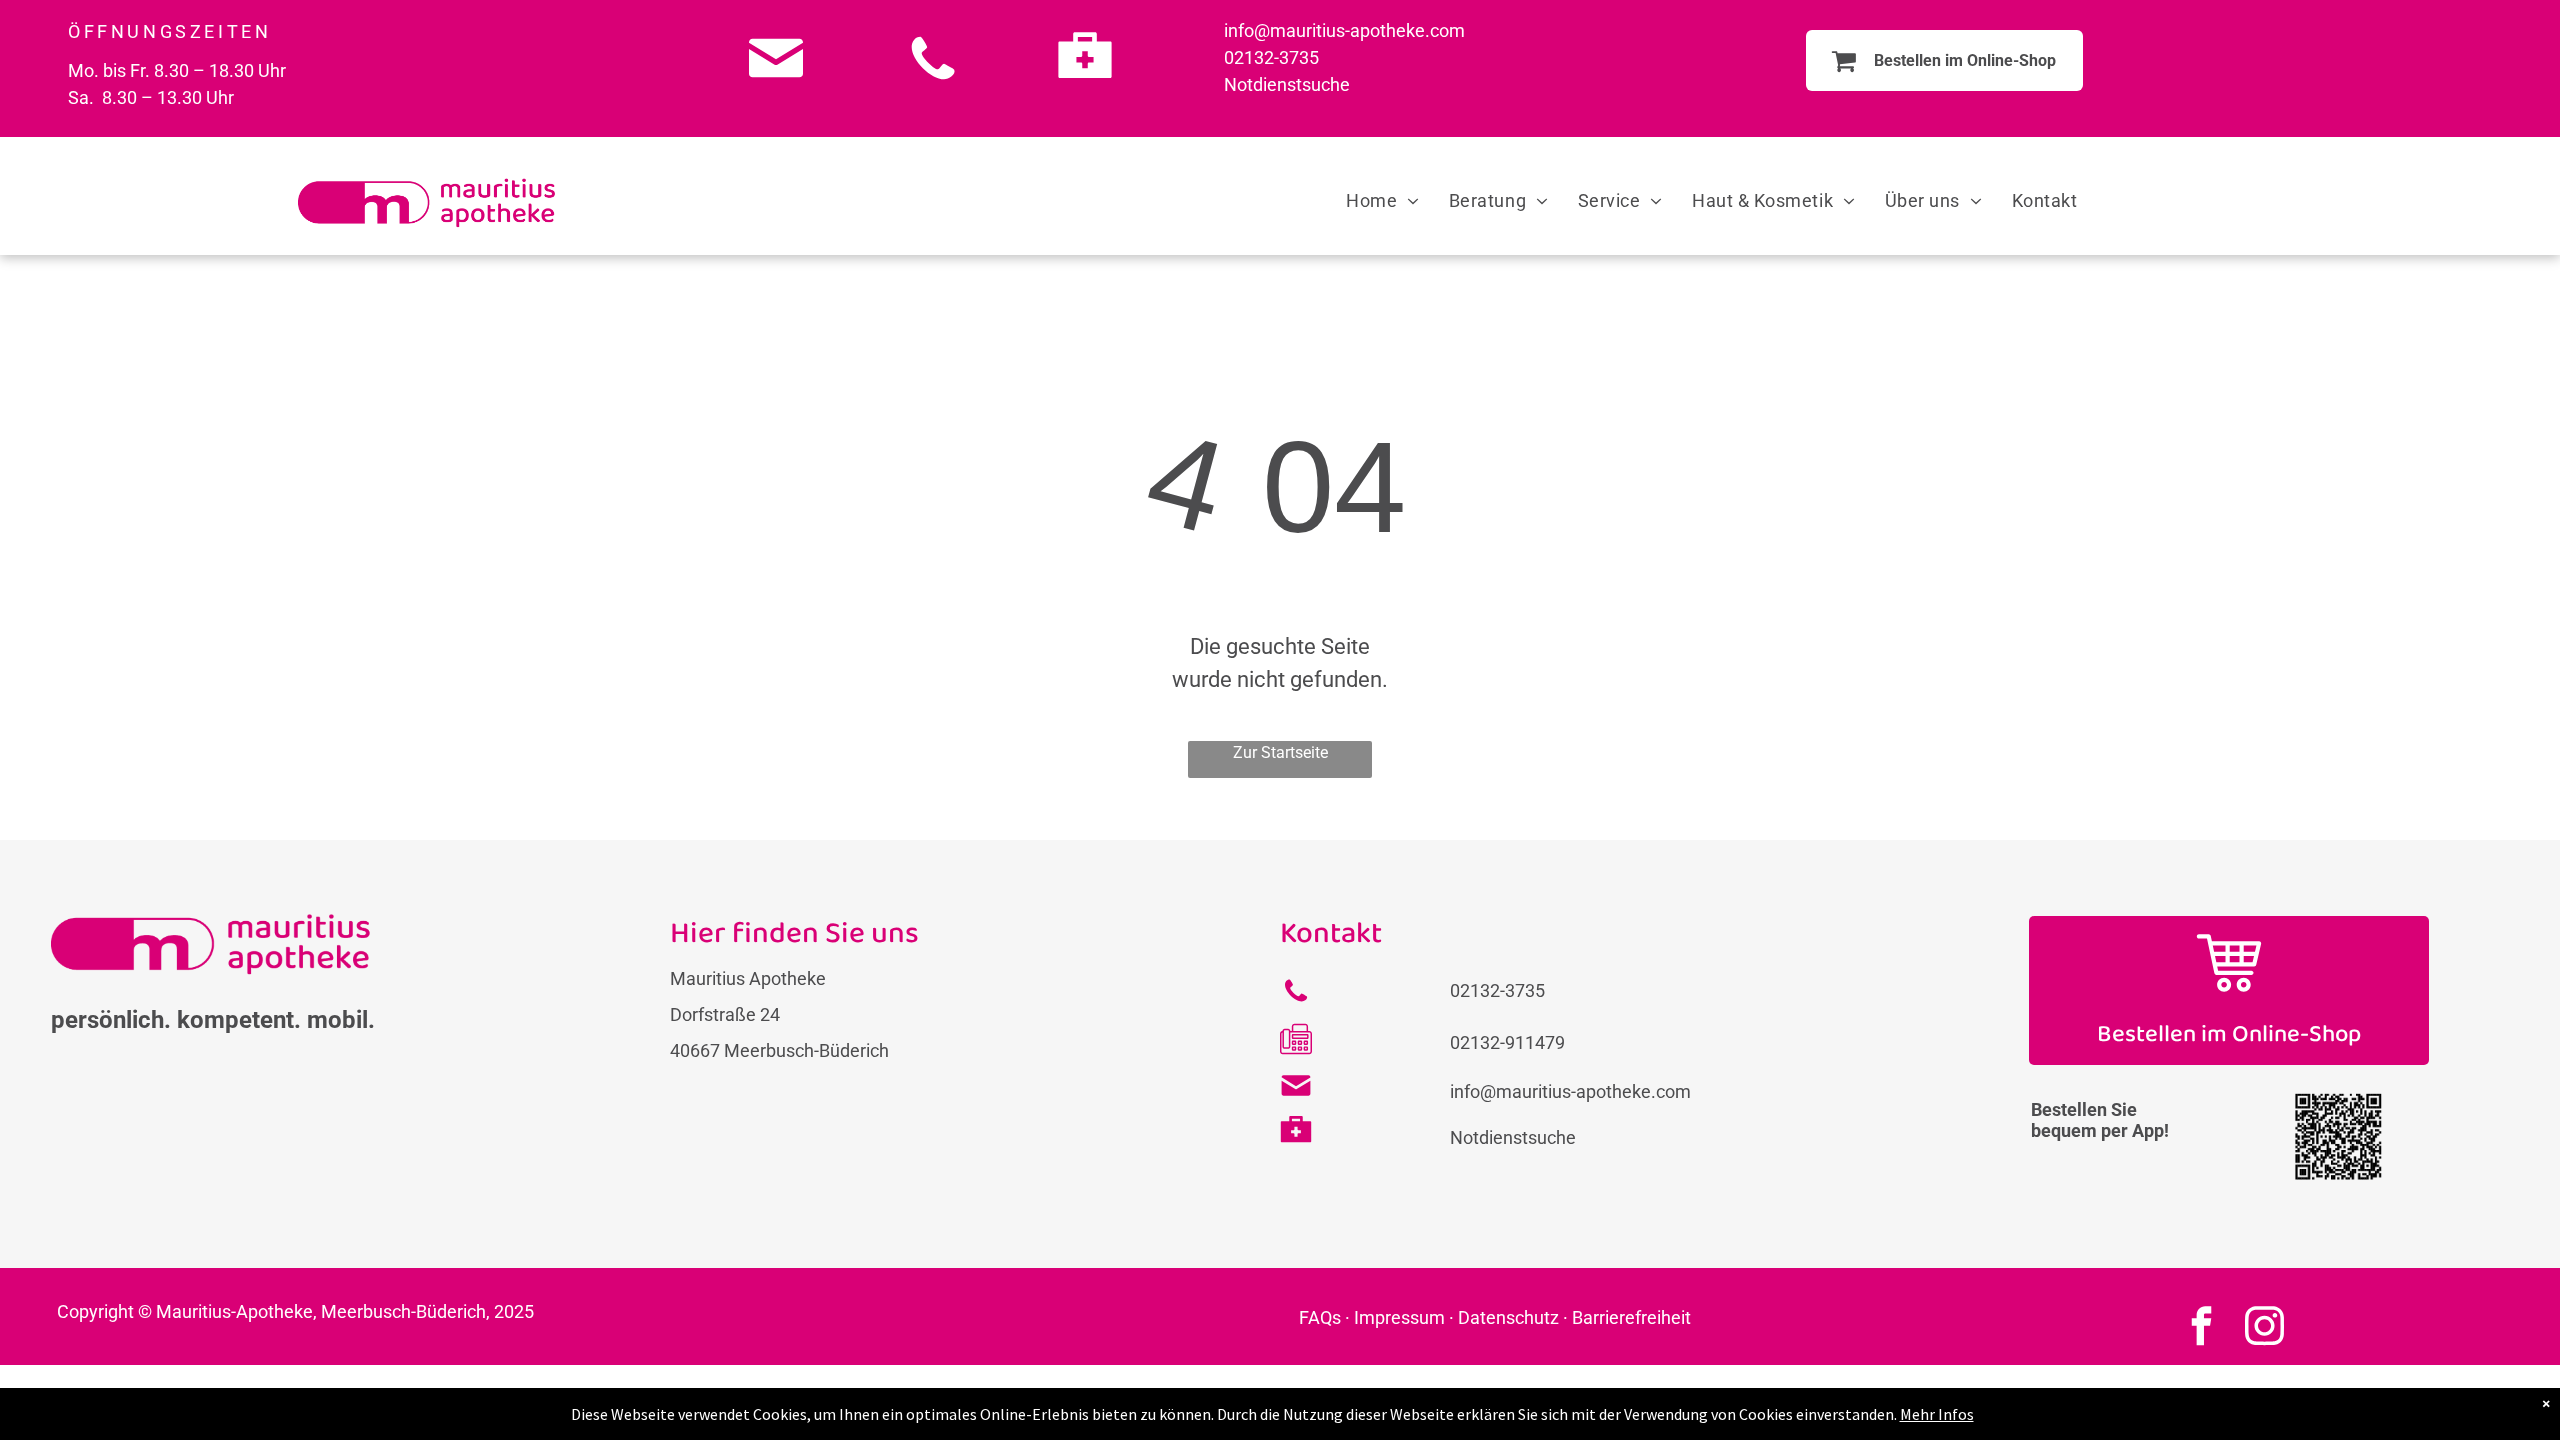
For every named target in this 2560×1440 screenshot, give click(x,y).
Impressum (1399, 1317)
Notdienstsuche (1287, 84)
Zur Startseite (1280, 752)
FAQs (1320, 1317)
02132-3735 (1271, 57)
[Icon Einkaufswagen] (2229, 991)
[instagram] (2264, 1328)
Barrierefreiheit (1631, 1317)
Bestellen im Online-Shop (2229, 1034)
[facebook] (2201, 1328)
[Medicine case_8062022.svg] (1085, 86)
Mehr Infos (1937, 1414)
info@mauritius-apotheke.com (1344, 30)
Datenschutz (1508, 1317)
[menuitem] (1382, 200)
